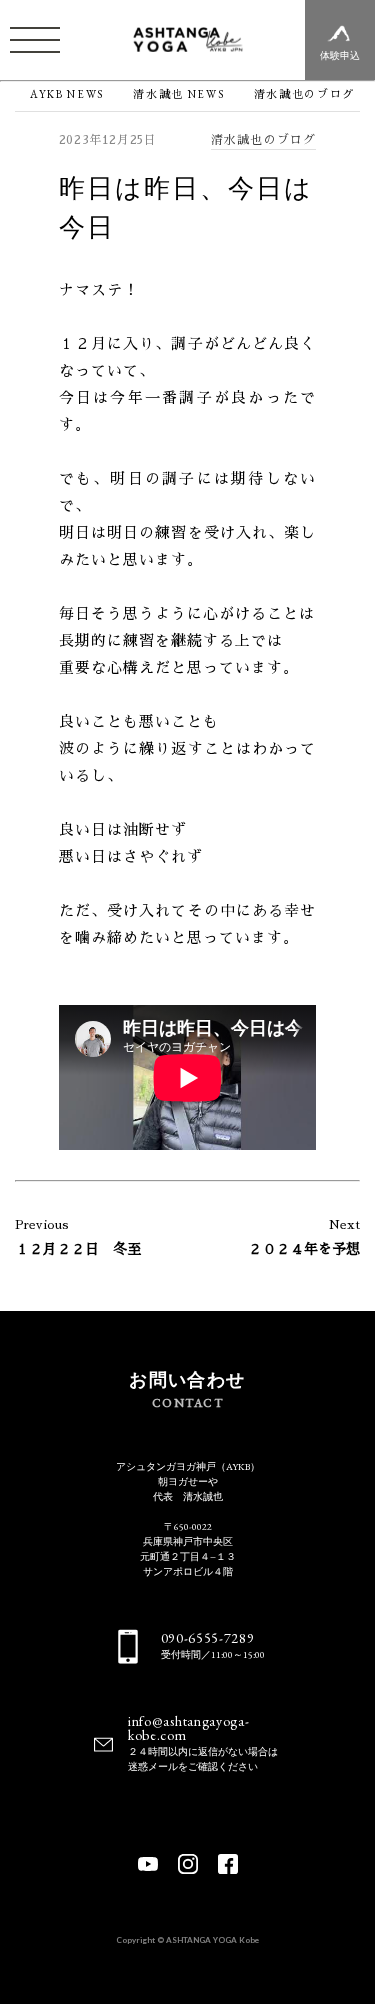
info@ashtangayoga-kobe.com (189, 1728)
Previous (42, 1225)
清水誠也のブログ (264, 140)
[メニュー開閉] (35, 40)
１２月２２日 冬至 (78, 1249)
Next (344, 1225)
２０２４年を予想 (304, 1249)
